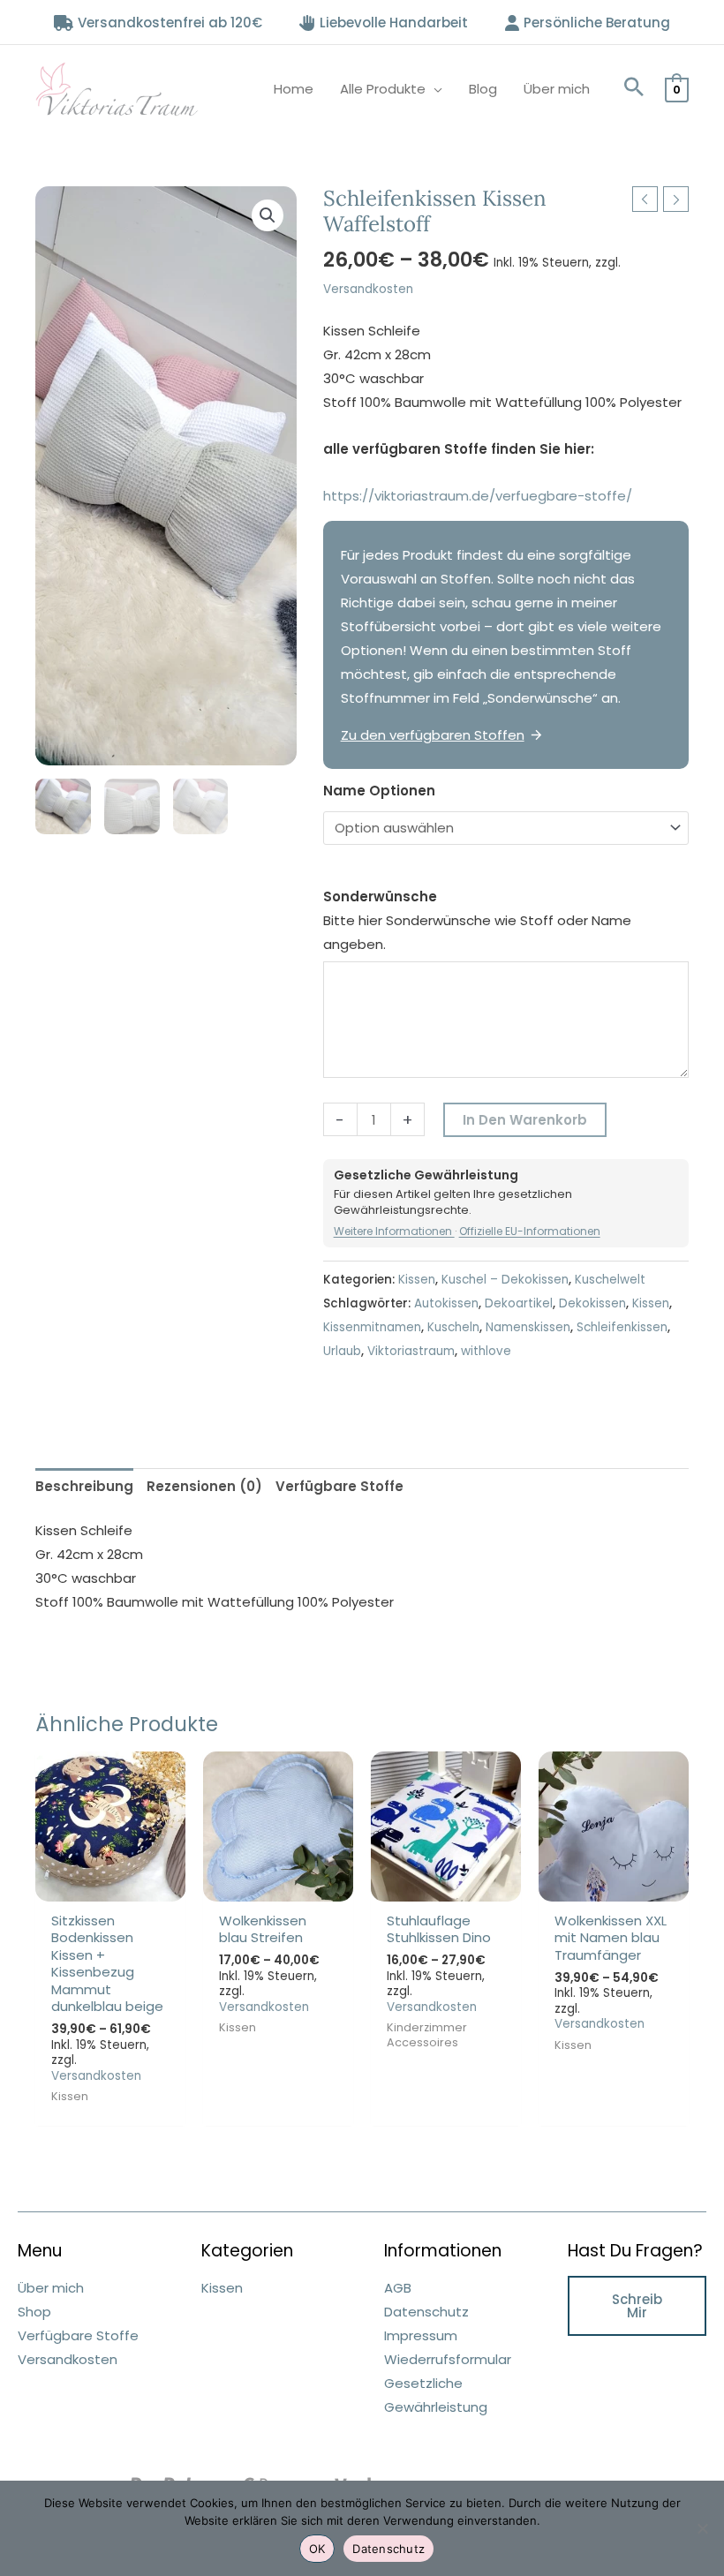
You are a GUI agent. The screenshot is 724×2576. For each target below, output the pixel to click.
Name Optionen (379, 791)
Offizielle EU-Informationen (530, 1231)
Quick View (111, 1887)
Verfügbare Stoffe (78, 2335)
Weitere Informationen (394, 1231)
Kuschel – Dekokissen (505, 1280)
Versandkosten (368, 289)
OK (317, 2549)
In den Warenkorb (525, 1120)
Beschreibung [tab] (84, 1486)
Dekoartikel (519, 1303)
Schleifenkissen (622, 1327)
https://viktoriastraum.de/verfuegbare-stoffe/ (478, 496)
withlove (486, 1351)
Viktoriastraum (411, 1351)
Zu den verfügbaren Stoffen (433, 735)
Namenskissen (528, 1327)
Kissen (417, 1280)
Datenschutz (426, 2312)
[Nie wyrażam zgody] (702, 2528)
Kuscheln (453, 1327)
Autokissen (446, 1303)
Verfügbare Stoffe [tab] (339, 1486)
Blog (483, 89)
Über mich (557, 89)
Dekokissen (592, 1303)
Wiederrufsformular (448, 2359)
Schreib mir (637, 2306)
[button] (634, 89)
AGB (398, 2288)
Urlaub (342, 1351)
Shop (34, 2312)
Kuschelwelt (610, 1280)
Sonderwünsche (380, 896)
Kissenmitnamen (372, 1327)
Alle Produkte (383, 89)
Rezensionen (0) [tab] (204, 1486)
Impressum (421, 2335)
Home (294, 89)
